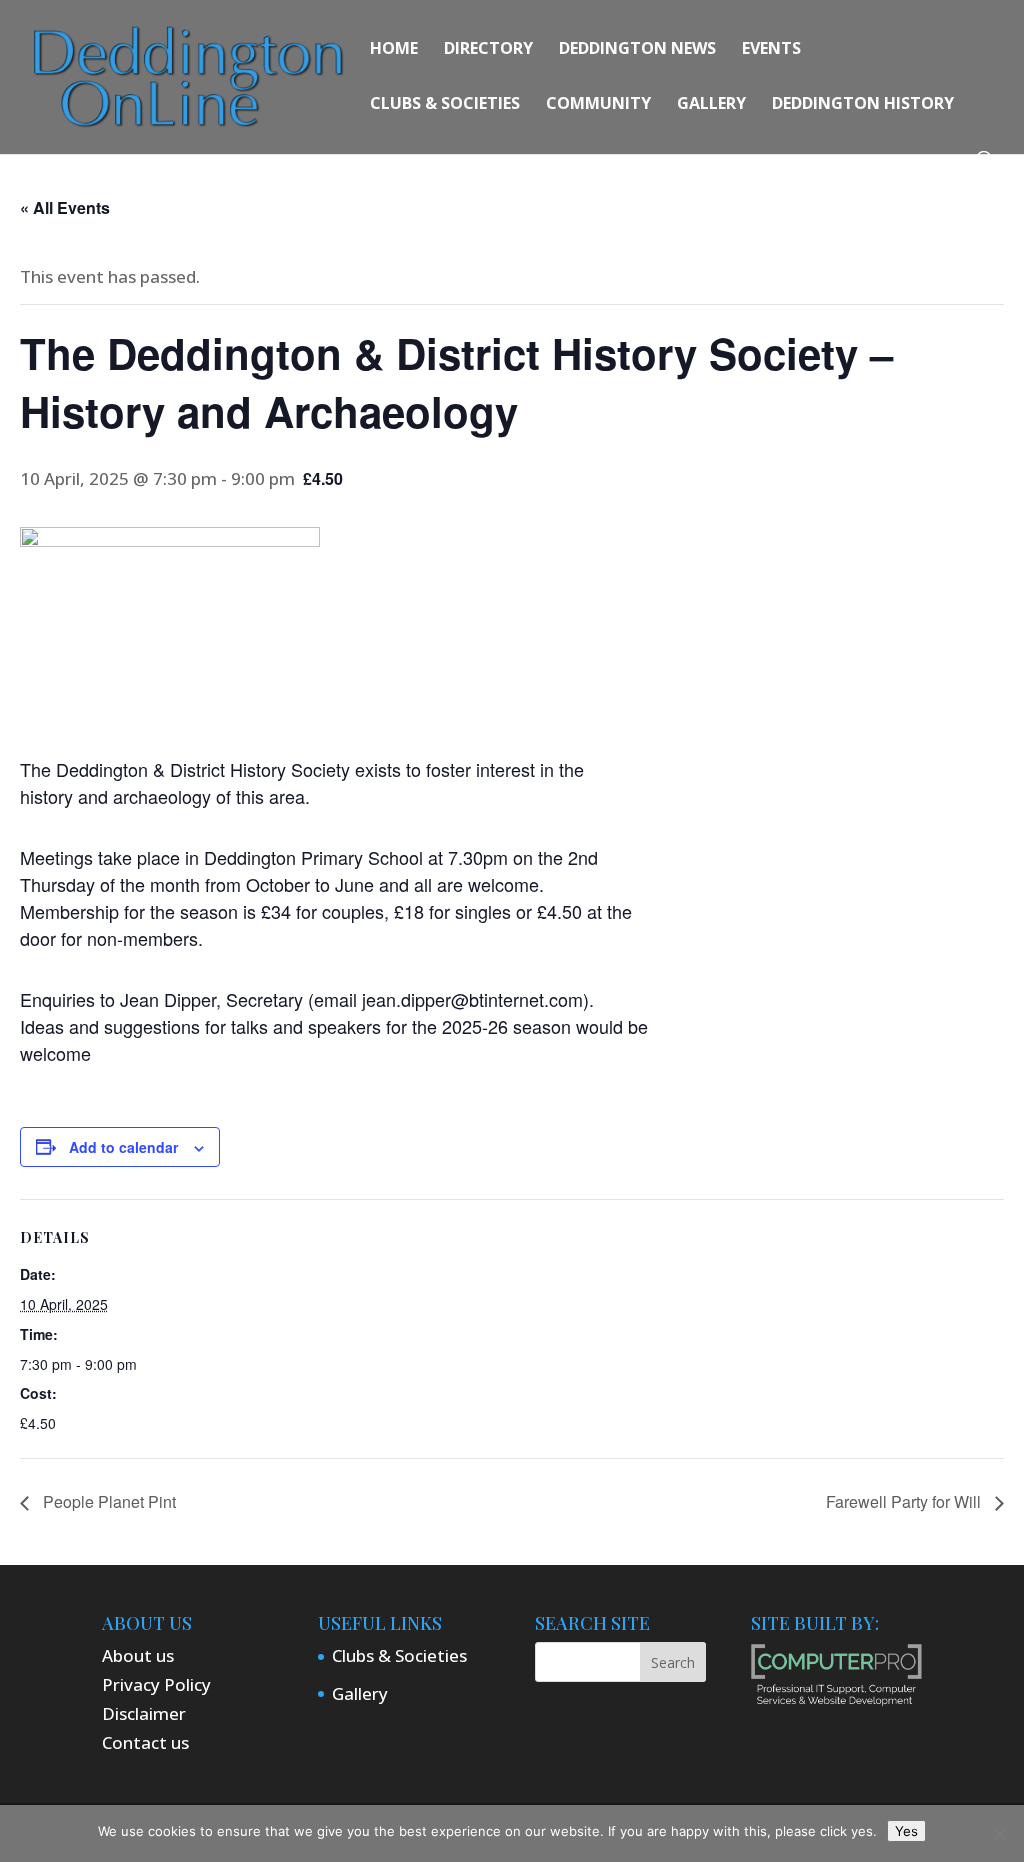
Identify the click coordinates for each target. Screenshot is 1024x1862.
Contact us (145, 1742)
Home (394, 50)
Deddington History (863, 105)
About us (138, 1655)
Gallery (711, 105)
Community (598, 105)
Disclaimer (144, 1713)
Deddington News (637, 50)
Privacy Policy (156, 1684)
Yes (906, 1831)
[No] (999, 1834)
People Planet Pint (107, 1501)
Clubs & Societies (445, 105)
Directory (488, 50)
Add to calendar (123, 1147)
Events (771, 50)
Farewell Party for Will (905, 1501)
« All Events (65, 207)
